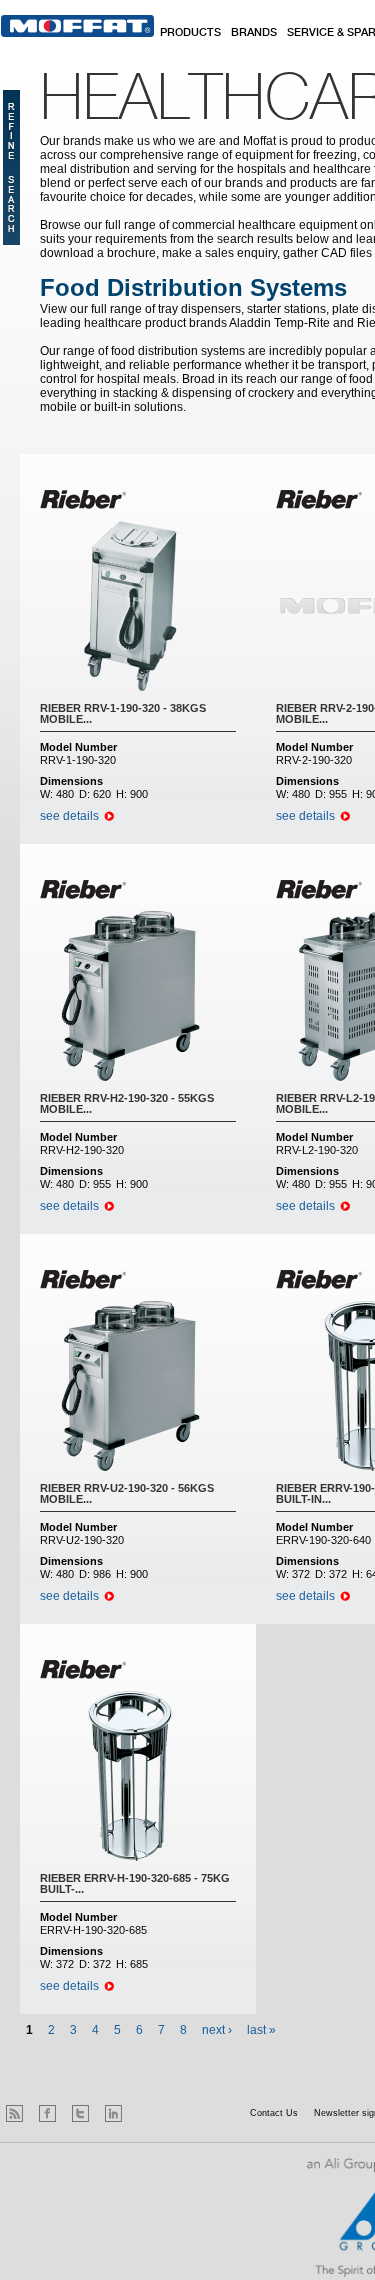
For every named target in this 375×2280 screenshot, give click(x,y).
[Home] (77, 26)
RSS (14, 2113)
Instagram (146, 2113)
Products (190, 33)
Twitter (80, 2113)
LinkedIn (113, 2113)
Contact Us (274, 2113)
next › (217, 2030)
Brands (254, 33)
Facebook (47, 2113)
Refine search (11, 167)
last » (261, 2030)
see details (69, 816)
